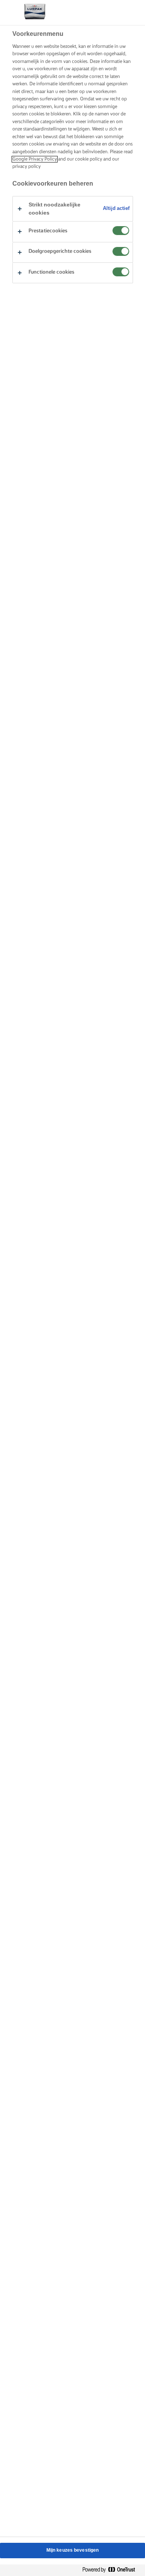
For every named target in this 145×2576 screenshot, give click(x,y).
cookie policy (89, 159)
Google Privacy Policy (35, 159)
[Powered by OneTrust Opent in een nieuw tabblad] (112, 2570)
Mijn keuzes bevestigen (73, 2550)
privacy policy (26, 167)
